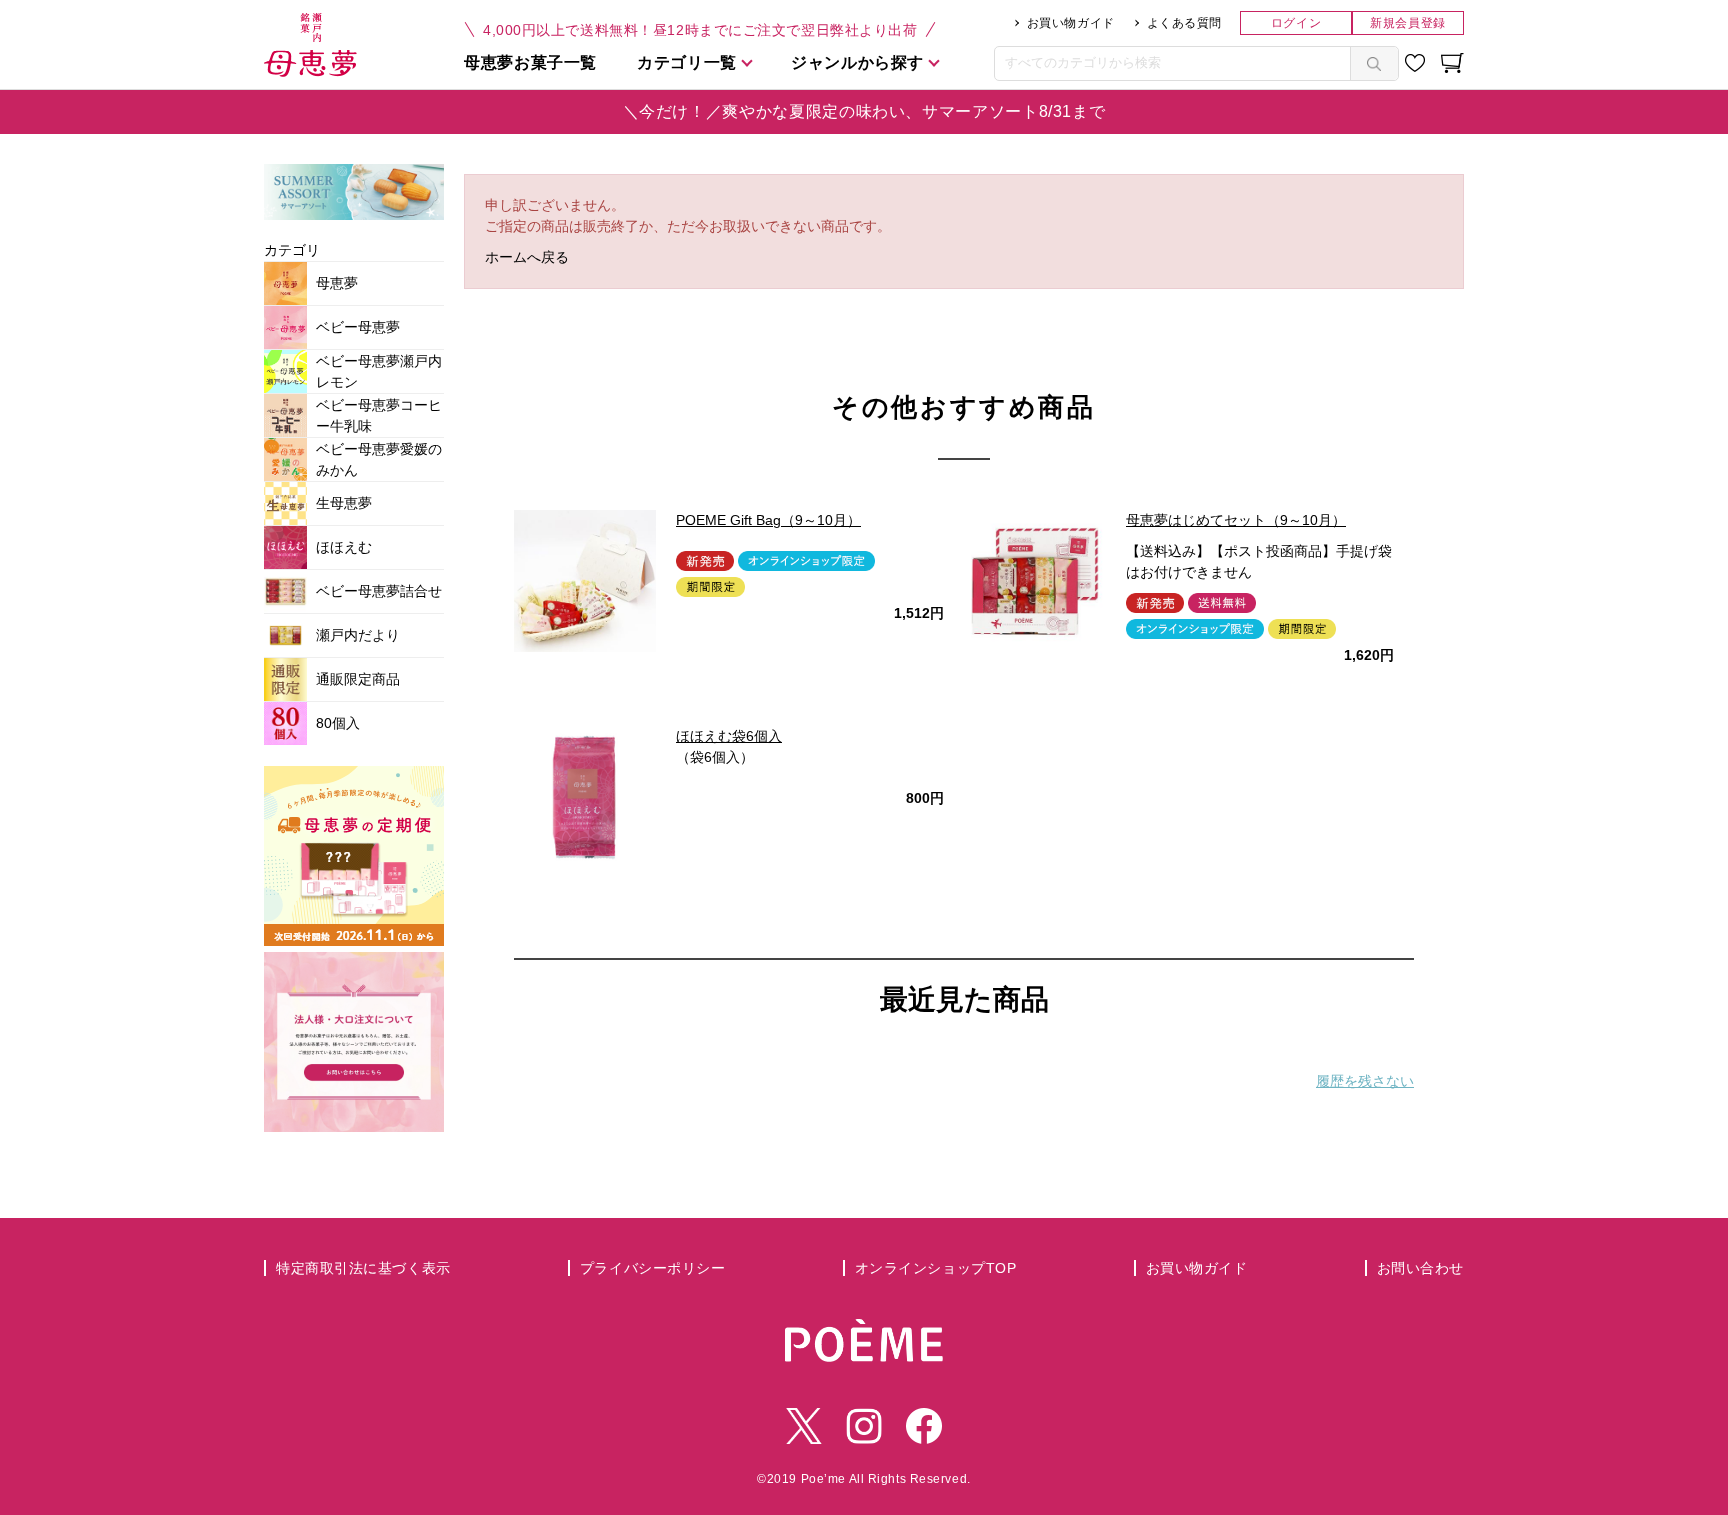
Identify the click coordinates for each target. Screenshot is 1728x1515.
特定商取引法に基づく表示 (363, 1268)
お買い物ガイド (1071, 23)
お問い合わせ (1420, 1268)
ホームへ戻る (527, 257)
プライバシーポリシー (653, 1268)
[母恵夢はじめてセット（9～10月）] (1035, 581)
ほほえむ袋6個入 (729, 736)
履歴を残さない (1365, 1081)
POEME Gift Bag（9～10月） (768, 520)
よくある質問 (1184, 23)
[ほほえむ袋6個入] (585, 797)
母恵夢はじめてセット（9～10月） (1236, 520)
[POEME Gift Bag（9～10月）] (585, 581)
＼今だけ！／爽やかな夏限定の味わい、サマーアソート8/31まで (864, 111)
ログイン (1296, 23)
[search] (1374, 63)
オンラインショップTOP (936, 1268)
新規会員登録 (1407, 23)
